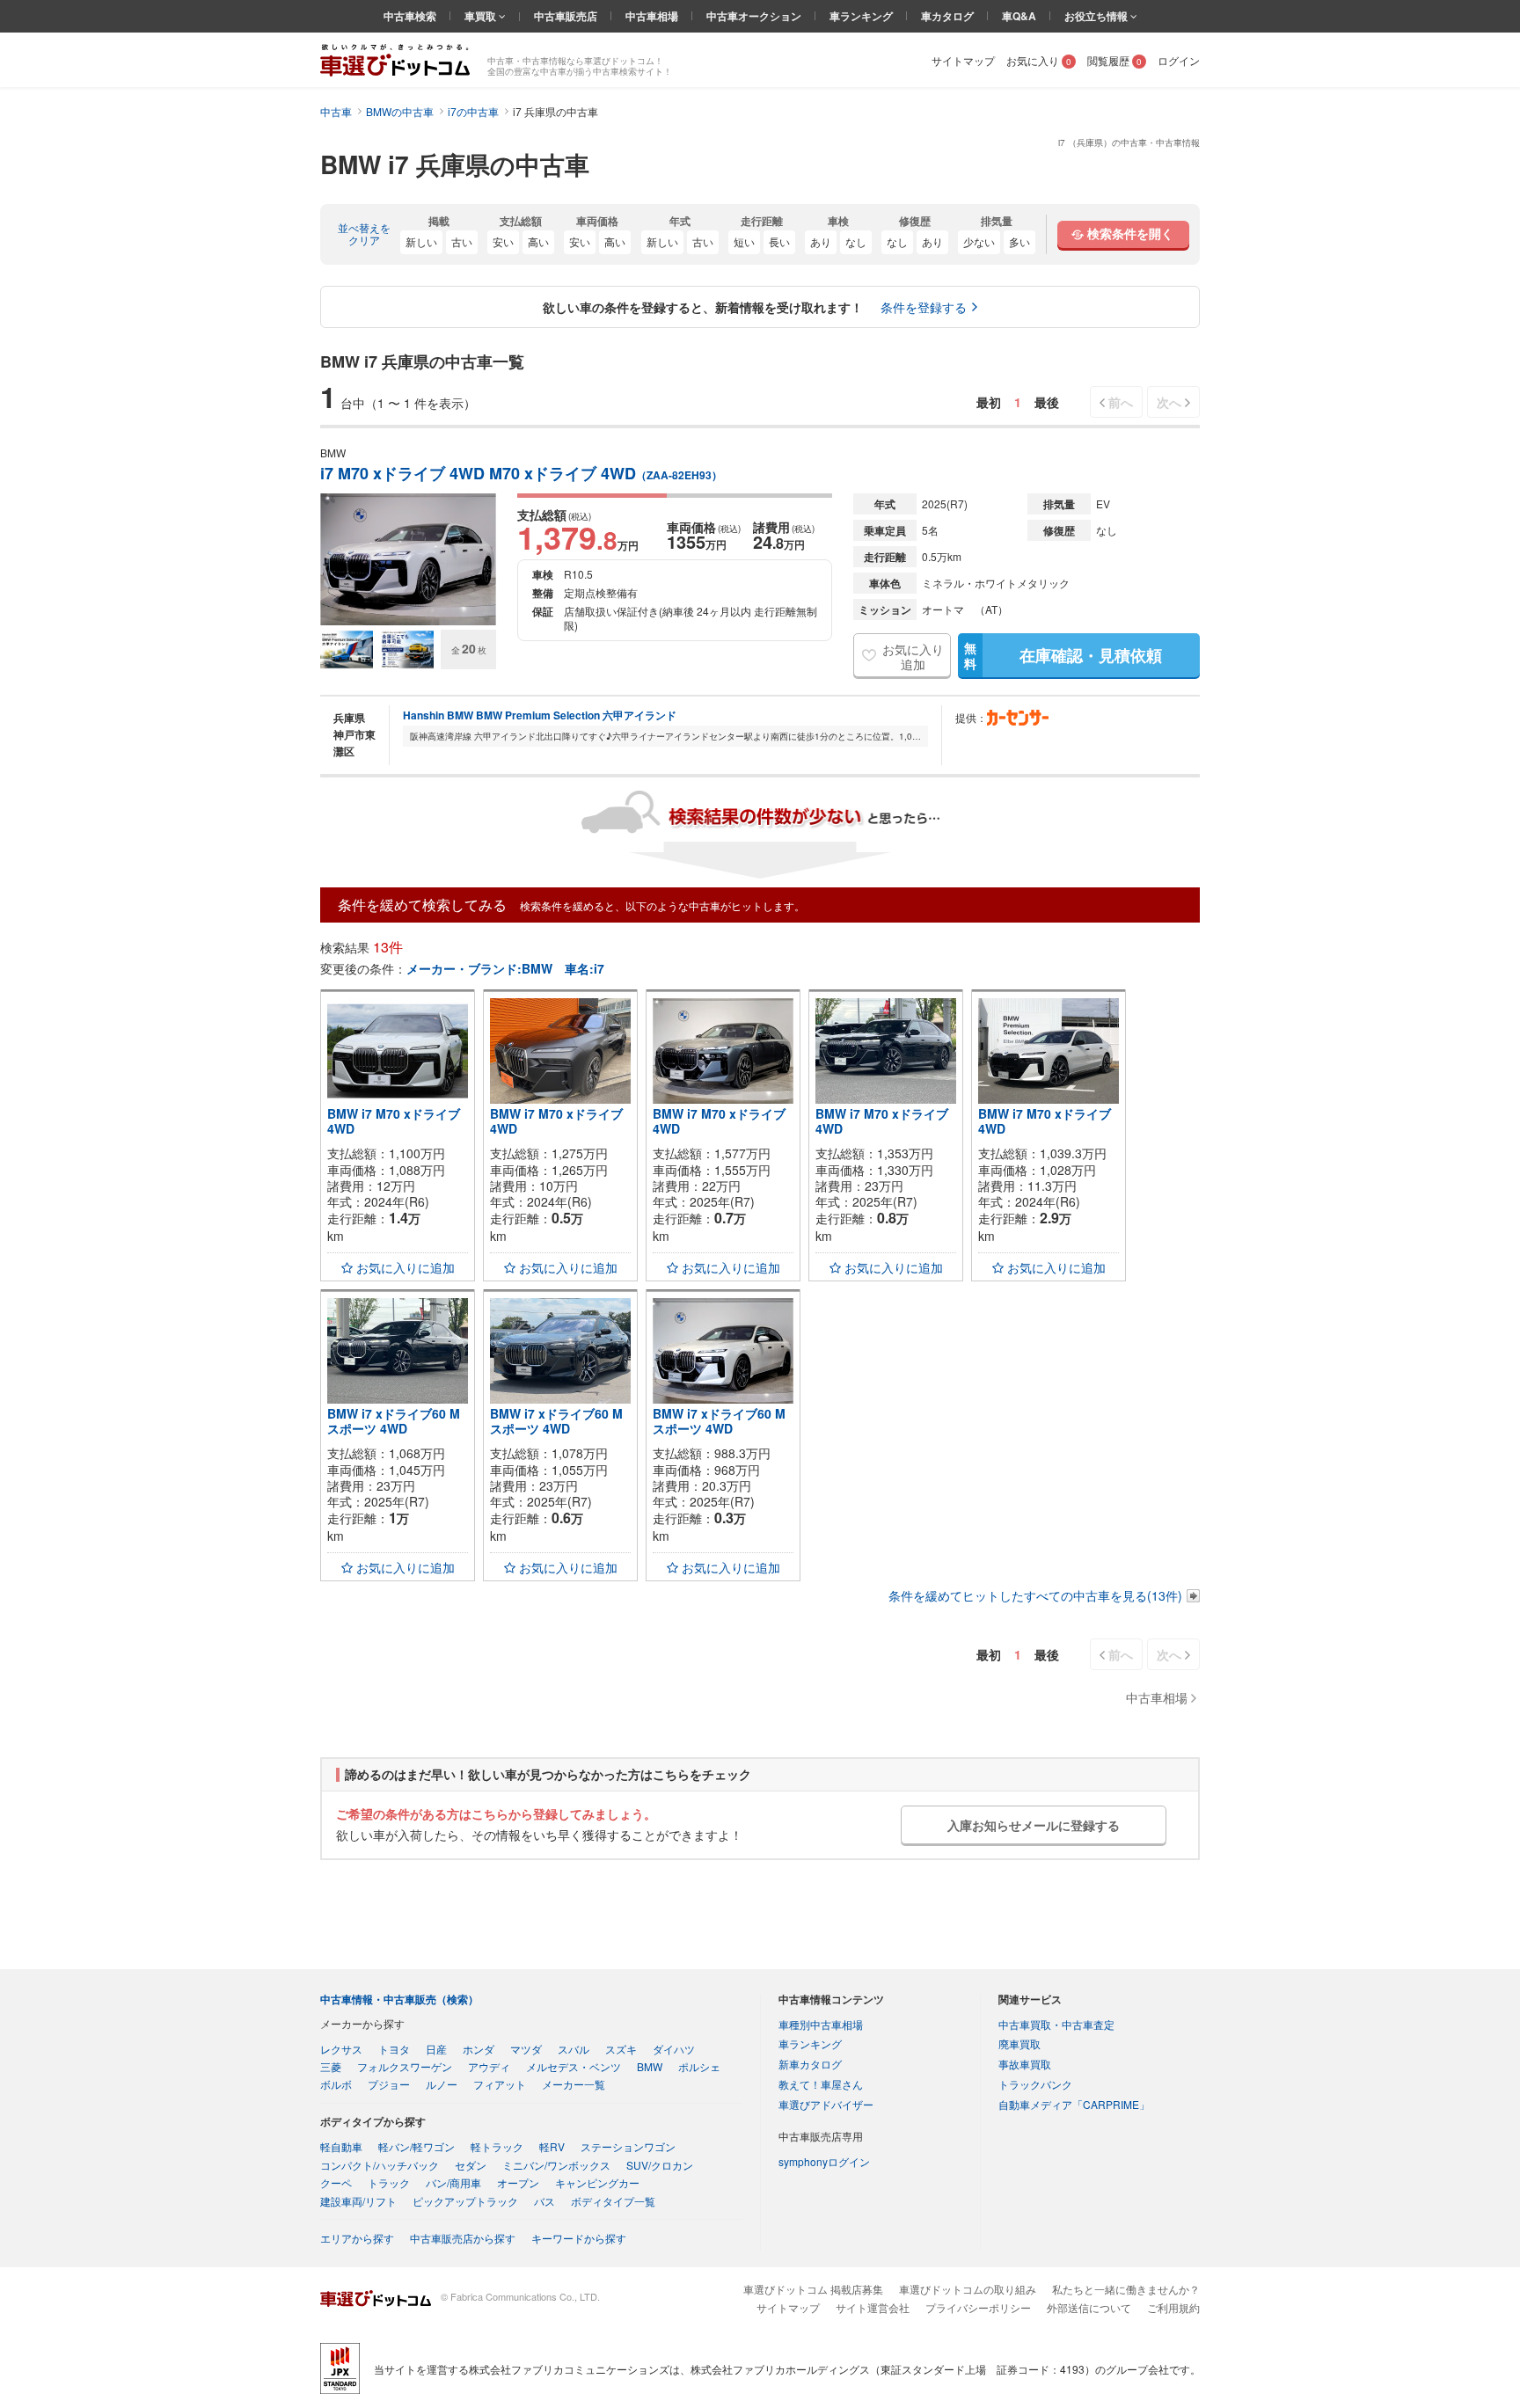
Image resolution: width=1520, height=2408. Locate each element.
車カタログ (947, 16)
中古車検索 (410, 16)
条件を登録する (924, 307)
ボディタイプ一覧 (613, 2201)
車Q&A (1019, 16)
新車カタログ (810, 2064)
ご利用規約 (1173, 2307)
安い (503, 241)
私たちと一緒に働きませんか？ (1126, 2289)
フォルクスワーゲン (405, 2066)
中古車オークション (754, 16)
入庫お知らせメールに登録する (1034, 1825)
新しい (421, 241)
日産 (436, 2049)
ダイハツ (674, 2049)
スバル (574, 2049)
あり (821, 241)
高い (538, 241)
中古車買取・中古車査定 (1056, 2024)
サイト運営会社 (873, 2307)
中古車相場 (652, 16)
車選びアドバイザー (826, 2104)
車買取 (482, 16)
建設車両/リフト (358, 2201)
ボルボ (336, 2084)
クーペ (336, 2182)
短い (744, 241)
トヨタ (394, 2049)
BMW (650, 2066)
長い (779, 241)
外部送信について (1089, 2307)
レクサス (341, 2049)
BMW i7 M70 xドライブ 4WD (394, 1121)
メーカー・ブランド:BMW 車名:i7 (505, 968)
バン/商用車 (453, 2182)
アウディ (489, 2066)
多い (1019, 241)
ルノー (442, 2084)
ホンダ (479, 2049)
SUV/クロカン (660, 2165)
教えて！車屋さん (821, 2084)
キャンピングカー (597, 2182)
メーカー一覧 (574, 2084)
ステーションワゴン (628, 2146)
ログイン (1179, 60)
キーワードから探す (579, 2238)
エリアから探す (357, 2238)
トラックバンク (1035, 2084)
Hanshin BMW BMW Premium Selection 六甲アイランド (540, 715)
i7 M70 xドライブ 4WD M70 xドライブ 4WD (521, 474)
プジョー (389, 2084)
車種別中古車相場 (821, 2024)
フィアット (500, 2084)
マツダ (526, 2049)
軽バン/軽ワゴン (417, 2146)
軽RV (552, 2146)
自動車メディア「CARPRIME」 (1074, 2104)
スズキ (621, 2049)
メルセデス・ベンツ (574, 2066)
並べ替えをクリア (364, 234)
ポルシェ (699, 2066)
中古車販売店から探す (463, 2238)
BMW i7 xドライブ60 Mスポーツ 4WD (394, 1421)
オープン (518, 2182)
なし (856, 241)
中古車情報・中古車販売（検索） (399, 1999)
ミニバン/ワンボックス (556, 2165)
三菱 (331, 2066)
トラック (389, 2182)
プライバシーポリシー (978, 2307)
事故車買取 (1025, 2064)
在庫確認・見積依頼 (1063, 655)
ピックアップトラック (465, 2201)
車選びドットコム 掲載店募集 (813, 2289)
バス (544, 2201)
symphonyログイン (824, 2161)
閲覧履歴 (1114, 60)
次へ (1169, 402)
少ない (979, 241)
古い (462, 241)
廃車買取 (1019, 2043)
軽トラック (497, 2146)
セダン (471, 2165)
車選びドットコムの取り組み (968, 2289)
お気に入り (1039, 60)
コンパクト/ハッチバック (380, 2165)
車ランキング (861, 16)
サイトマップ (963, 60)
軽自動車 (341, 2146)
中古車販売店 (566, 16)
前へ (1121, 402)
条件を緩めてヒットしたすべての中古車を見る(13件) (1035, 1595)
